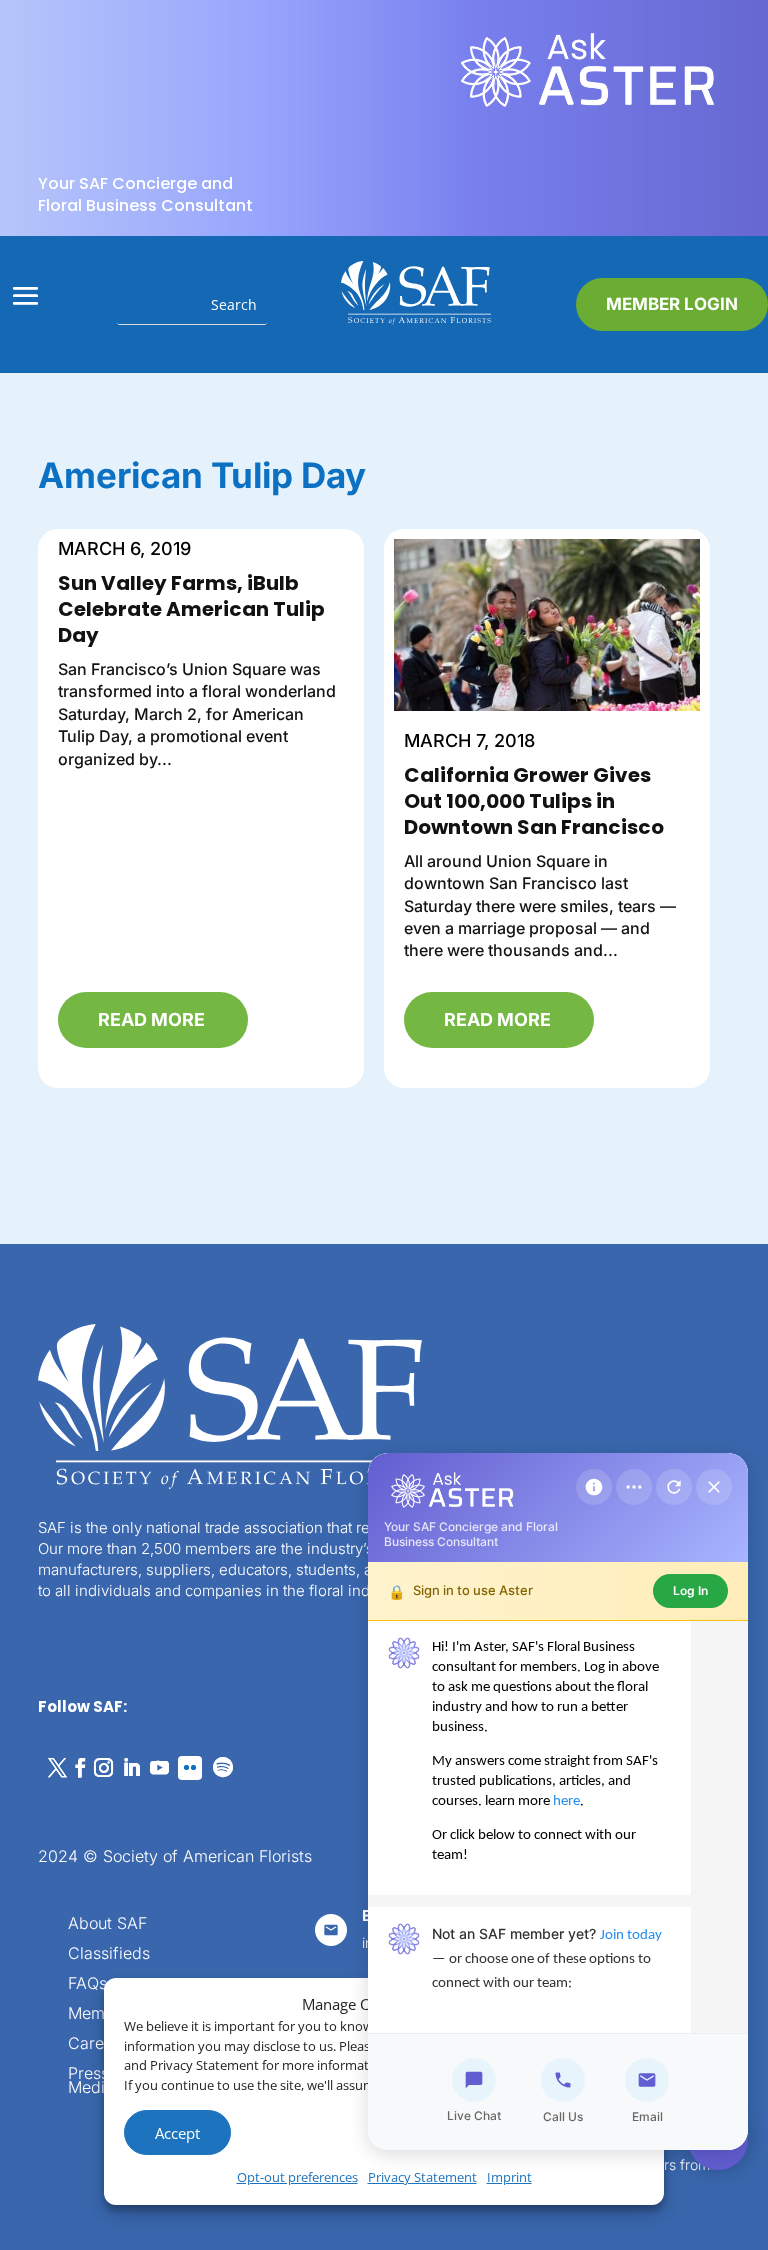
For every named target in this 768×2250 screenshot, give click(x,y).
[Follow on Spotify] (223, 1768)
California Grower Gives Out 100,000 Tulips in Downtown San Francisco (534, 801)
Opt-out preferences (297, 2177)
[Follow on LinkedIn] (131, 1768)
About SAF (107, 1924)
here (566, 1801)
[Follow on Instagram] (103, 1768)
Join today (631, 1935)
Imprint (509, 2177)
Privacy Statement (422, 2177)
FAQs (87, 1984)
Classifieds (109, 1954)
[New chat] (674, 1487)
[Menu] (634, 1487)
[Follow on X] (57, 1768)
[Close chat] (714, 1487)
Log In (690, 1590)
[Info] (594, 1487)
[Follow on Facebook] (80, 1768)
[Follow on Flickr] (190, 1768)
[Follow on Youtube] (159, 1768)
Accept (177, 2133)
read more (151, 1019)
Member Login (672, 304)
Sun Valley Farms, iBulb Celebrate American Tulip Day (191, 609)
